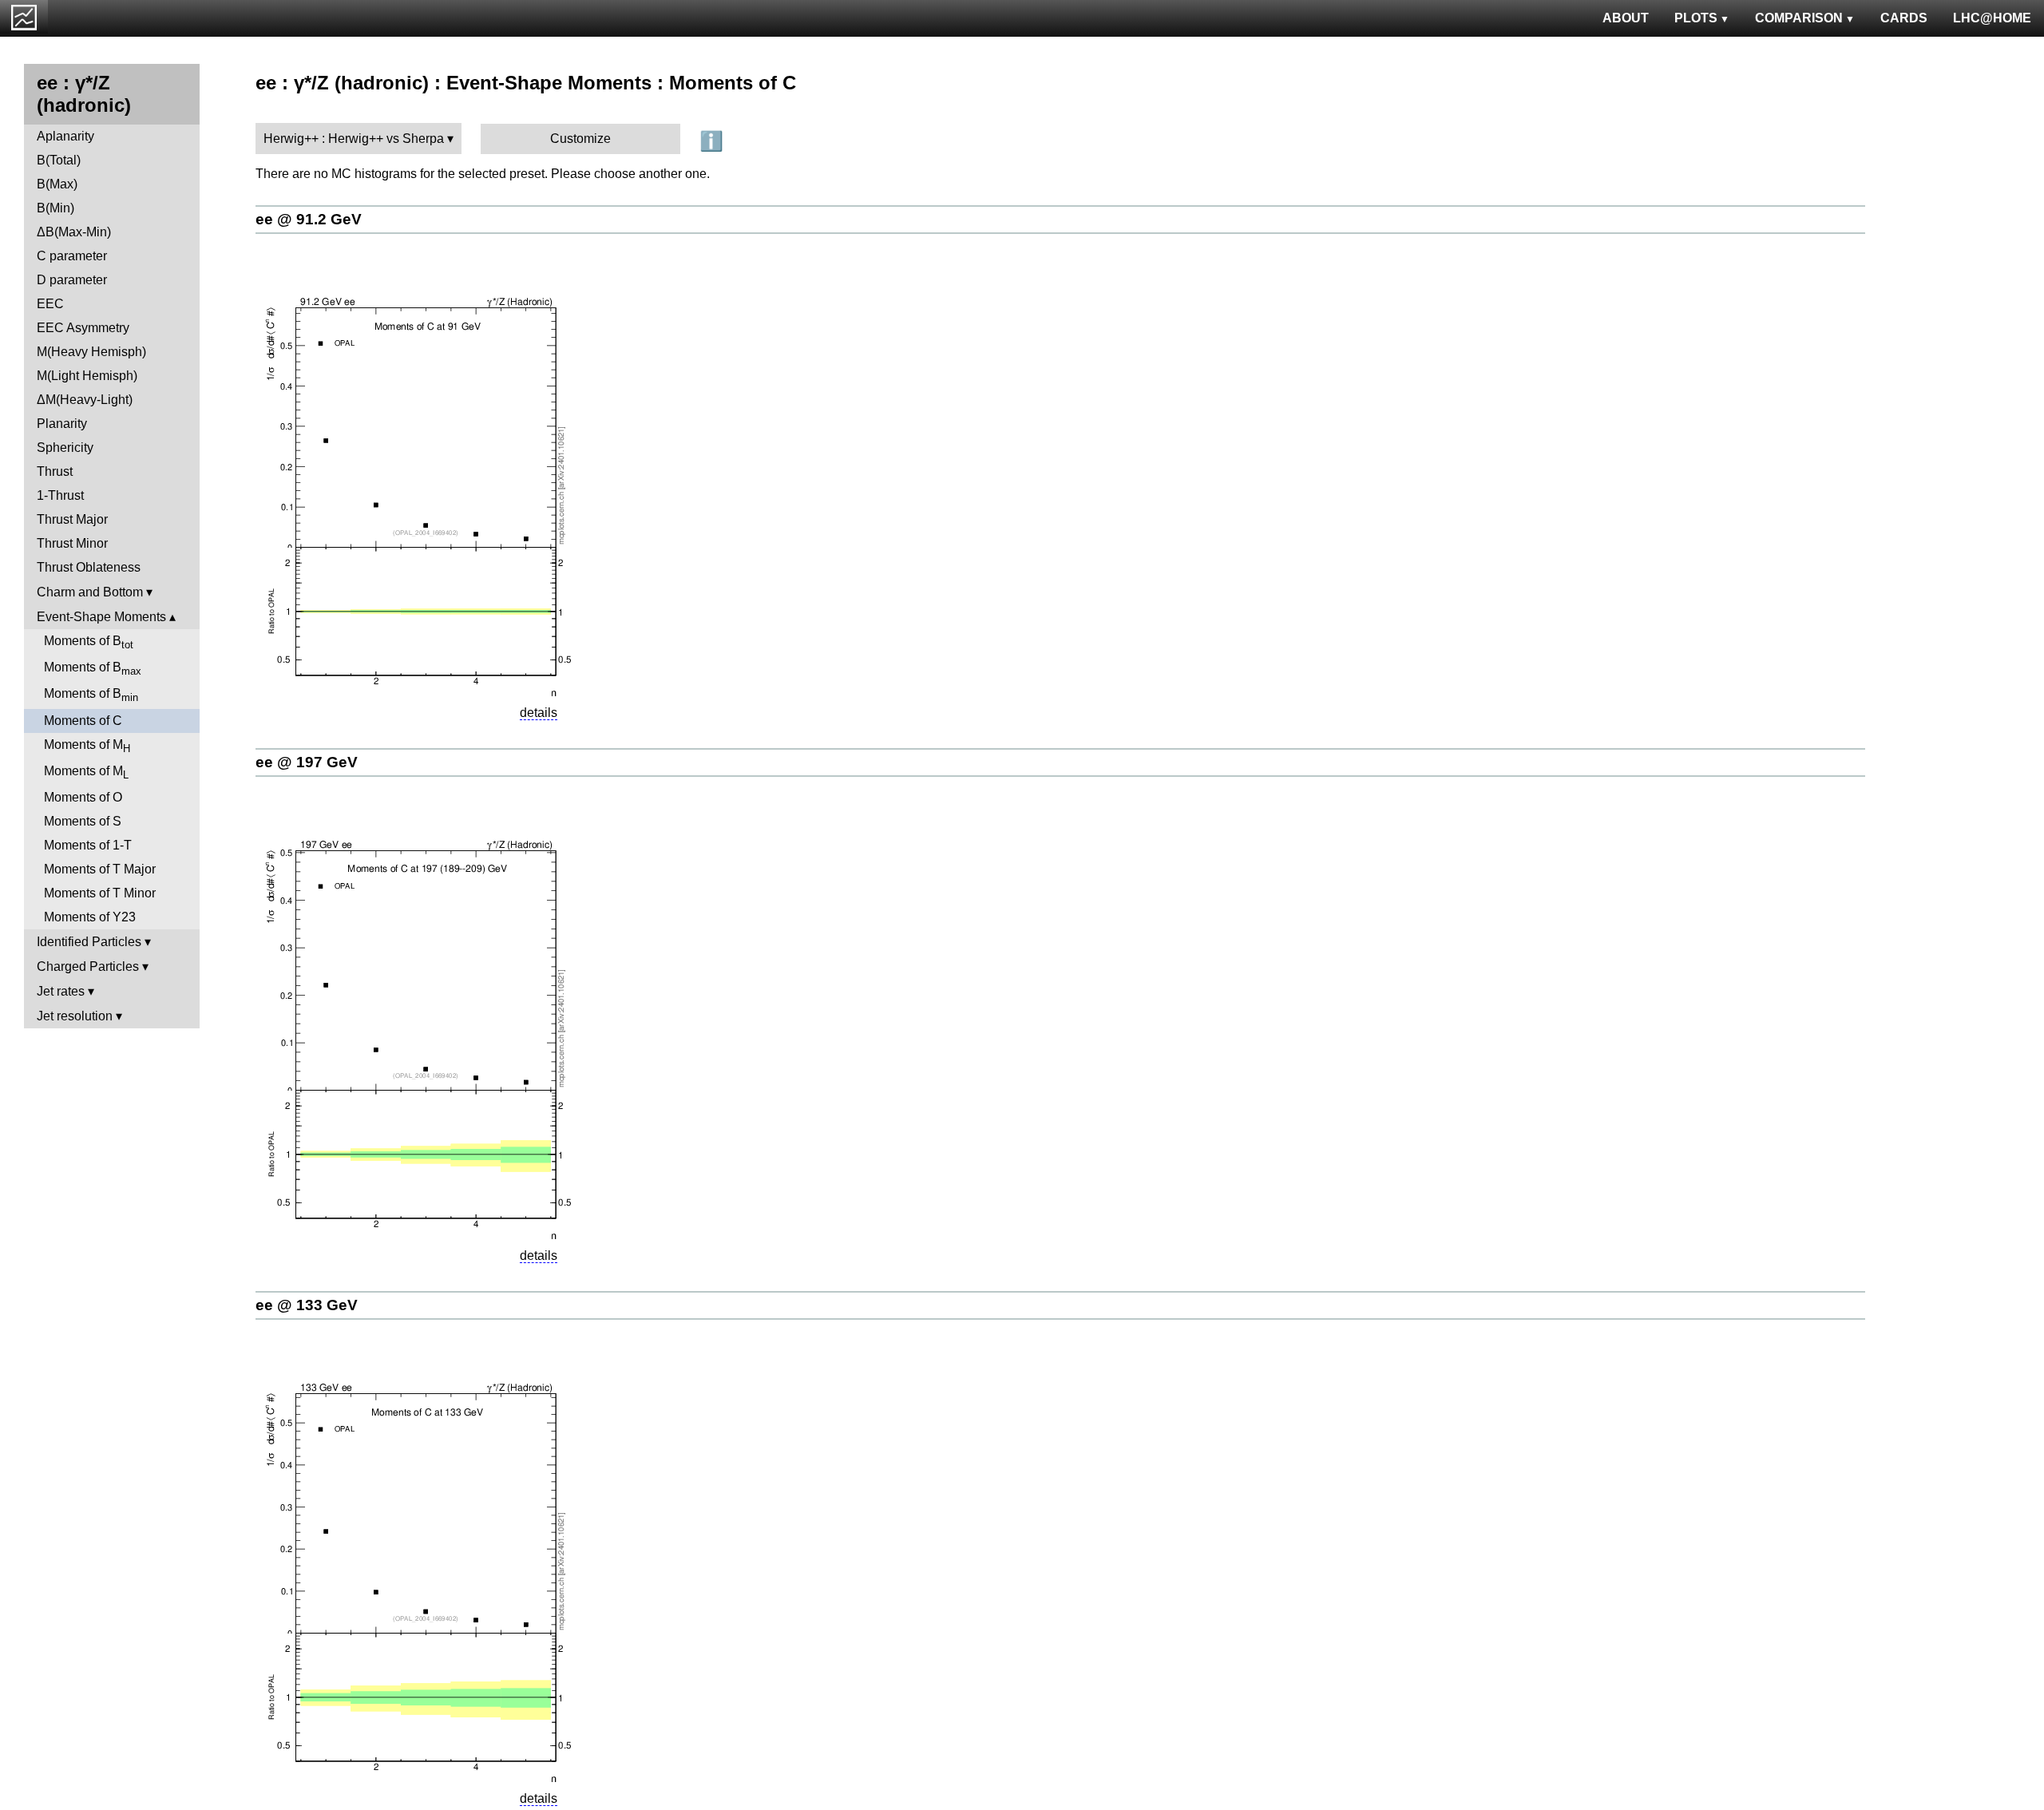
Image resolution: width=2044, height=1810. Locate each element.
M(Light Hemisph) (87, 376)
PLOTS (1696, 18)
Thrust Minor (72, 543)
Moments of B (89, 642)
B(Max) (57, 184)
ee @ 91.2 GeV (309, 219)
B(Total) (59, 160)
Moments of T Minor (100, 893)
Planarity (62, 424)
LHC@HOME (1992, 18)
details (539, 713)
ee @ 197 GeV (307, 762)
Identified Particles (89, 942)
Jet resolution (75, 1016)
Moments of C (83, 721)
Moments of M (87, 746)
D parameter (72, 280)
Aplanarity (65, 136)
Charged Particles (88, 966)
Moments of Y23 (90, 917)
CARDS (1904, 18)
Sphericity (65, 448)
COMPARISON (1799, 18)
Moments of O (83, 797)
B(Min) (55, 208)
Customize (580, 139)
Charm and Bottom (90, 592)
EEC (50, 304)
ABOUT (1626, 18)
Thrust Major (72, 519)
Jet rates (61, 991)
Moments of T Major (100, 869)
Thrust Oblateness (89, 567)
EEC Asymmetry (83, 328)
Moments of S (83, 821)
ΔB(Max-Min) (74, 232)
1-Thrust (60, 495)
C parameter (72, 256)
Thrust (55, 471)
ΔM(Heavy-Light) (85, 400)
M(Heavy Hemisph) (91, 352)
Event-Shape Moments (101, 617)
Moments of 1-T (88, 845)
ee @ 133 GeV (307, 1305)
